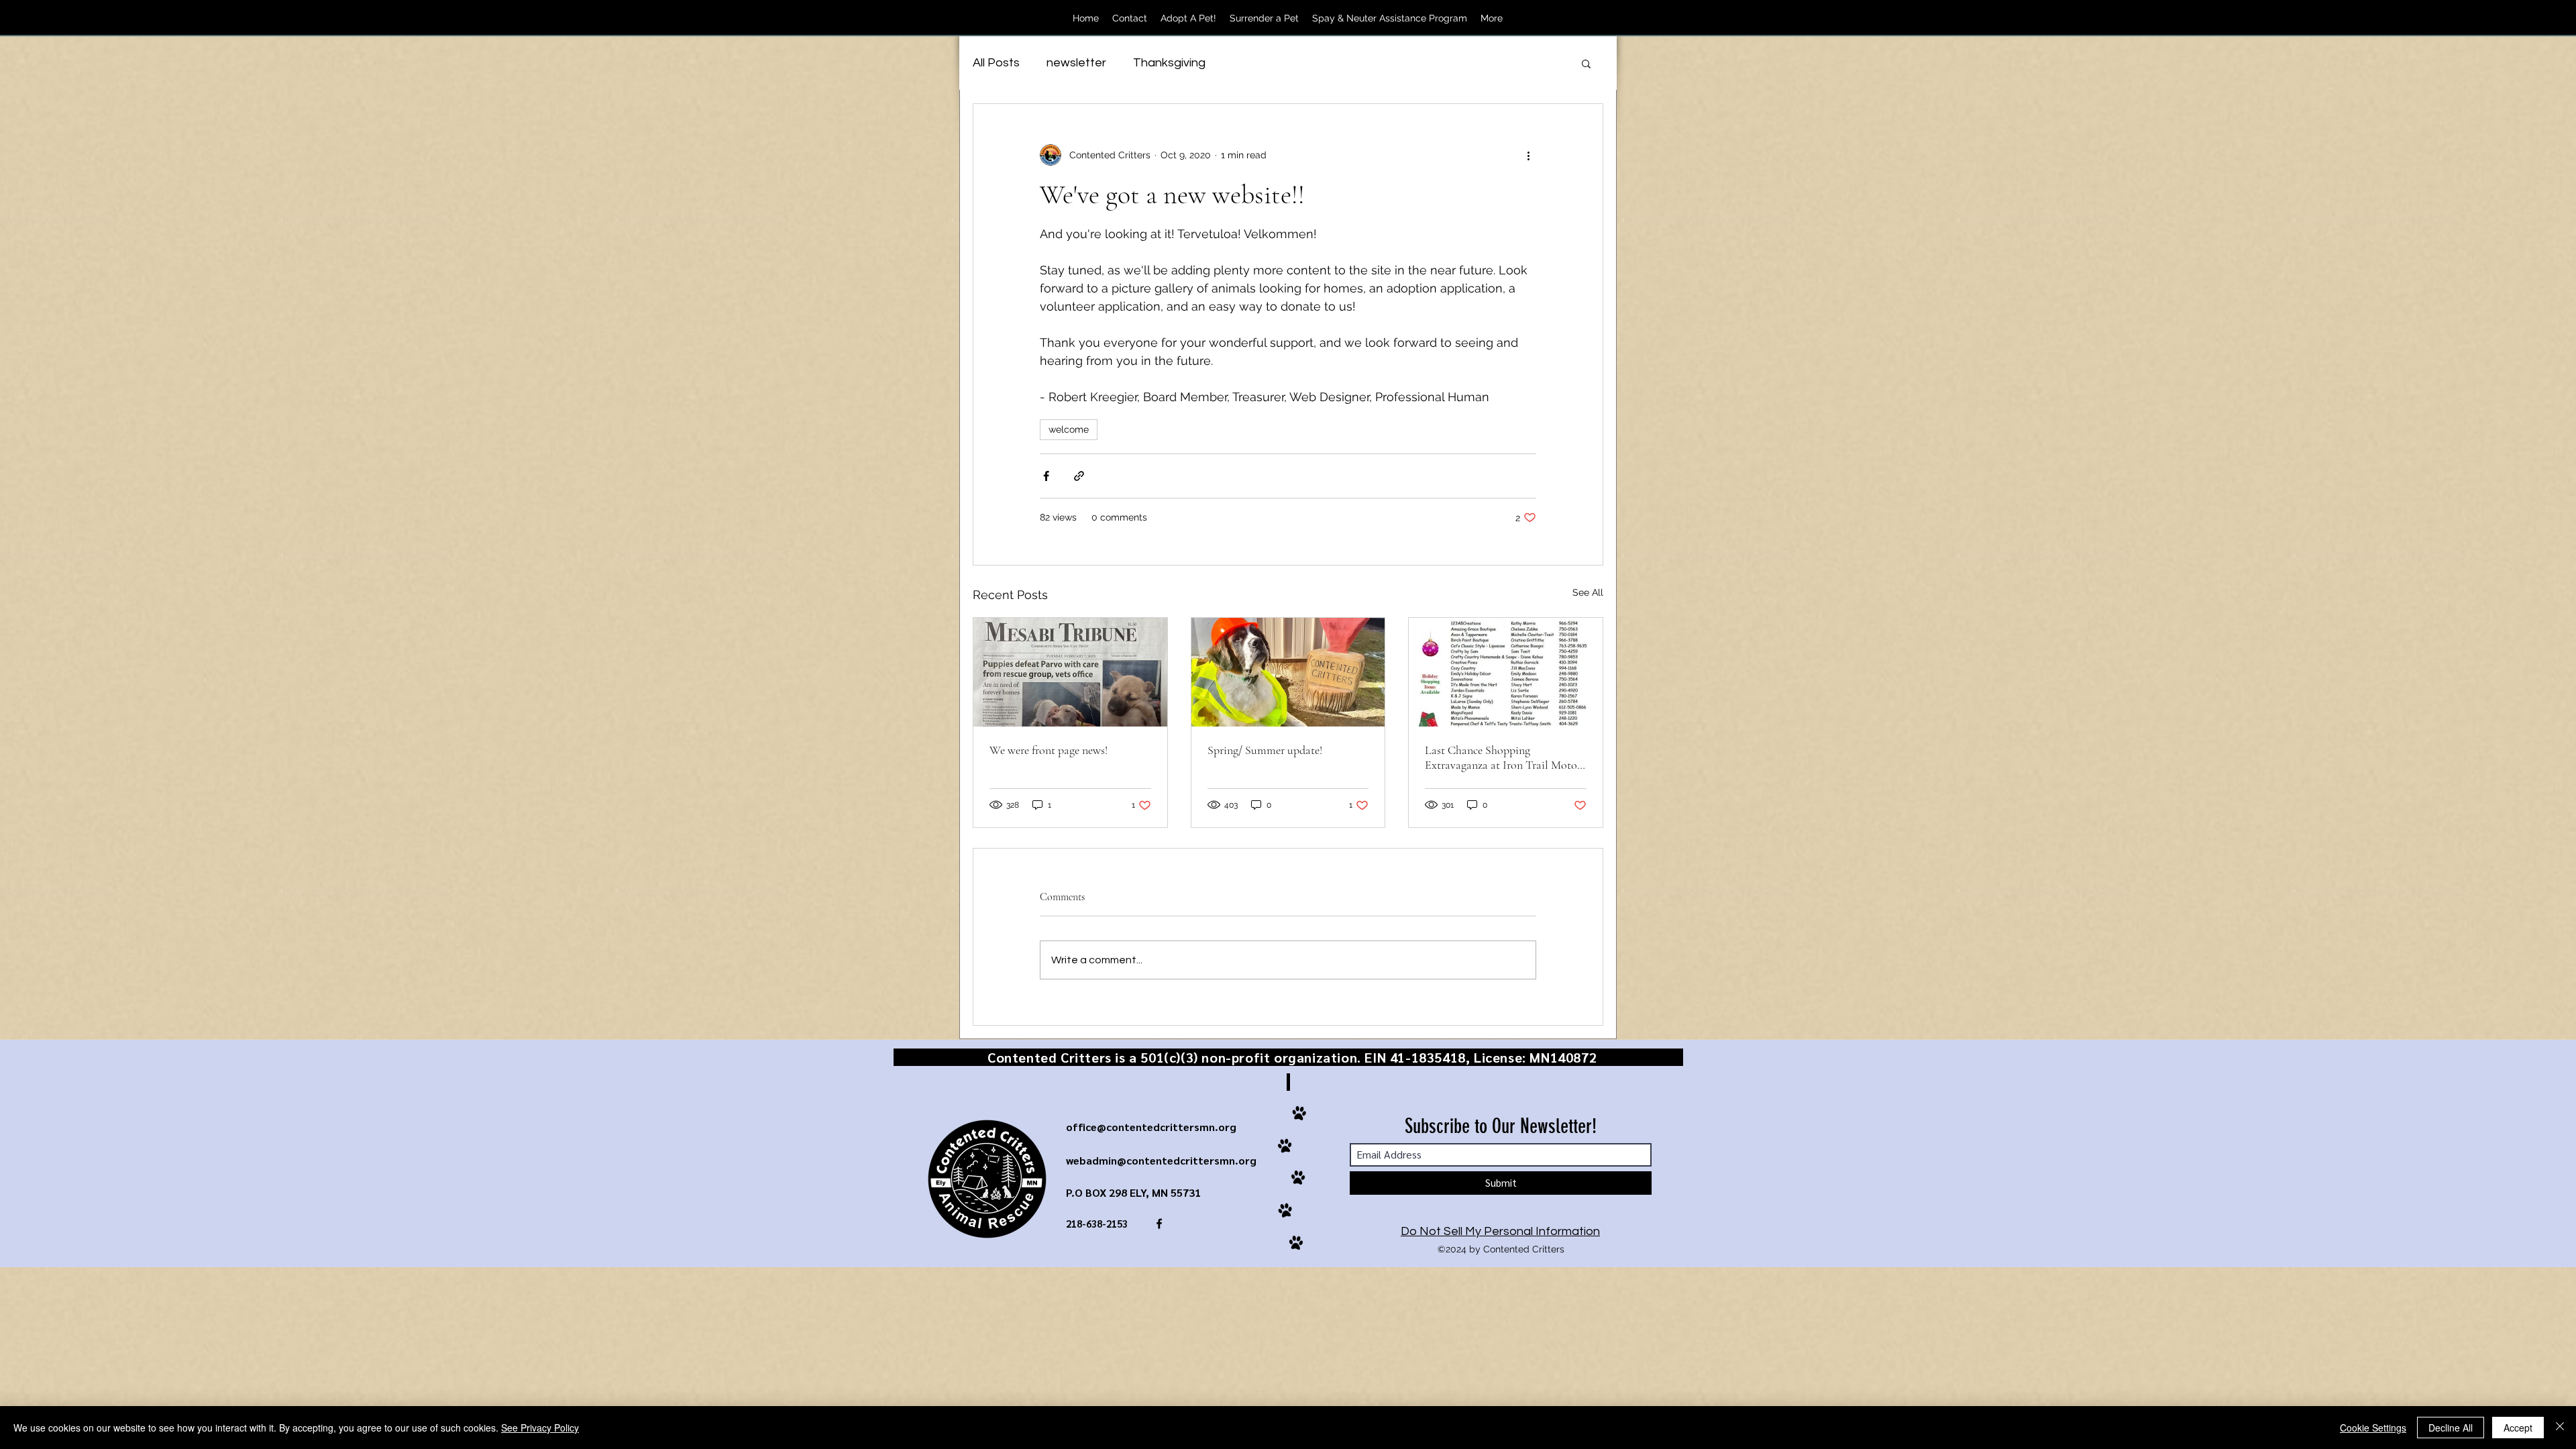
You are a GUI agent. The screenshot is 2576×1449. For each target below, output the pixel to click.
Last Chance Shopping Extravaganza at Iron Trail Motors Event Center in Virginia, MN (1505, 757)
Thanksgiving (1169, 63)
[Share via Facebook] (1046, 476)
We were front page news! (1049, 750)
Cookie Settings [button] (2373, 1428)
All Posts (996, 63)
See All (1588, 592)
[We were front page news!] (1070, 672)
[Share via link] (1079, 476)
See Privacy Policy (540, 1428)
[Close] (2560, 1428)
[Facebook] (1538, 18)
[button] (1586, 63)
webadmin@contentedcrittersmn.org (1161, 1160)
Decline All (2451, 1428)
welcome (1069, 429)
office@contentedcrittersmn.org (1151, 1127)
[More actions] (1528, 155)
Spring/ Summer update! (1265, 750)
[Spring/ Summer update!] (1288, 672)
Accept (2518, 1428)
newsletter (1076, 63)
